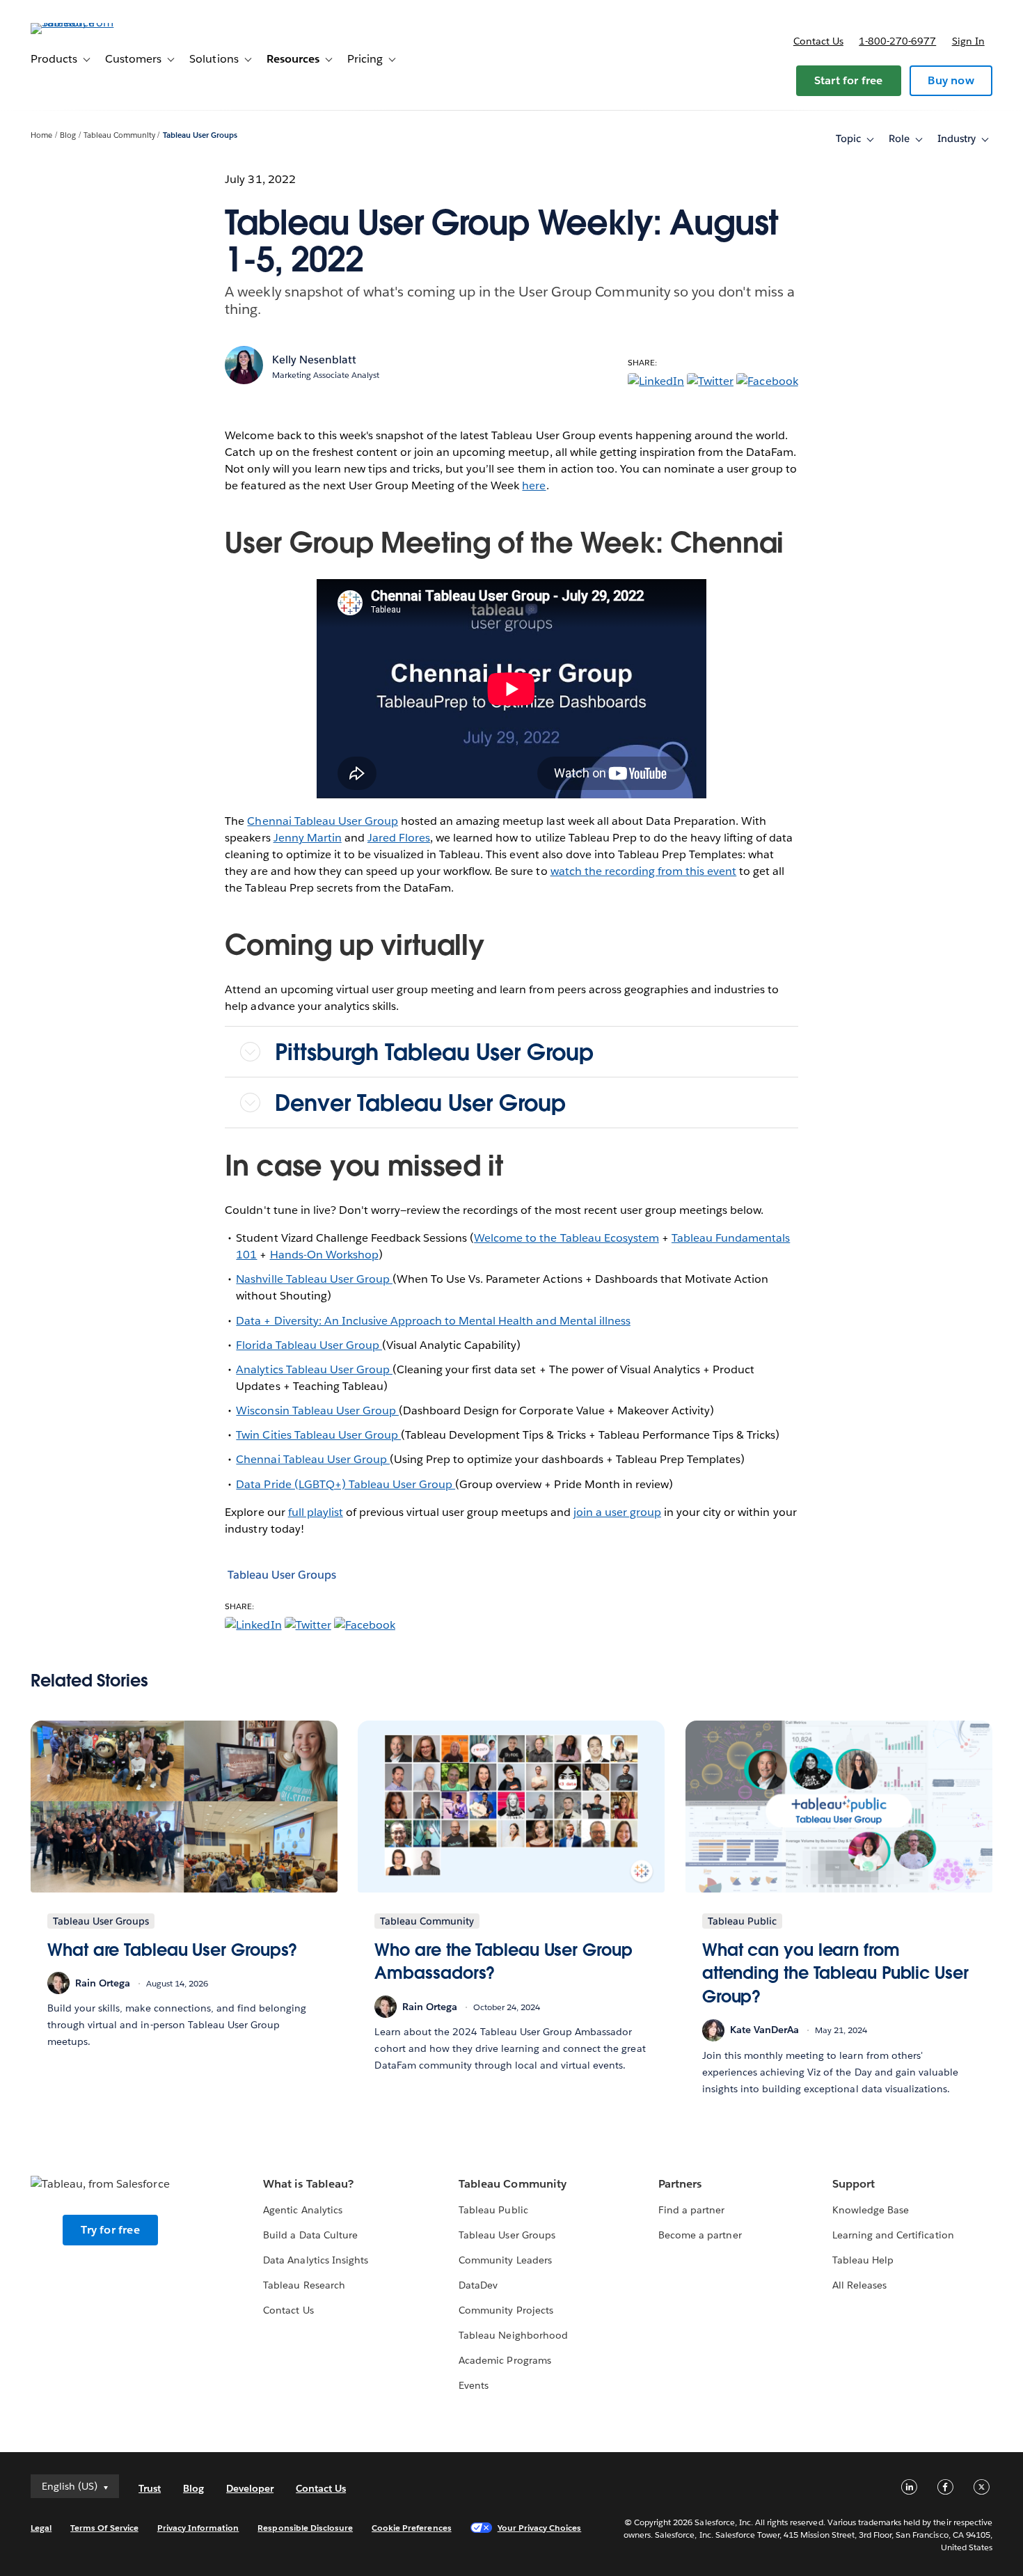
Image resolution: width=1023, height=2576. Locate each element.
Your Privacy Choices (540, 2528)
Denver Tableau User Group (420, 1103)
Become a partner (700, 2235)
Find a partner (691, 2210)
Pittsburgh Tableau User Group (437, 1052)
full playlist (316, 1512)
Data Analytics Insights (315, 2260)
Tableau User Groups (200, 135)
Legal (41, 2528)
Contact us (818, 41)
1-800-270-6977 (897, 41)
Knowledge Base (871, 2210)
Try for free (110, 2230)
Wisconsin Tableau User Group (317, 1411)
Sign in (968, 41)
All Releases (859, 2285)
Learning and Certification (893, 2235)
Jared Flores (399, 838)
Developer (250, 2488)
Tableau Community (119, 135)
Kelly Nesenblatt (314, 359)
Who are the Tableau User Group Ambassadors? (503, 1962)
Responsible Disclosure (305, 2528)
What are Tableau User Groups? (172, 1950)
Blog (68, 135)
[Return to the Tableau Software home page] (83, 23)
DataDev (478, 2285)
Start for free (849, 80)
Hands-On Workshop (324, 1255)
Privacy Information (198, 2528)
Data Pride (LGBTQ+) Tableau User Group (346, 1484)
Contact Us (288, 2310)
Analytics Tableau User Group (314, 1369)
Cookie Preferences (412, 2528)
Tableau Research (304, 2285)
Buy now (951, 80)
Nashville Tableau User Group (314, 1279)
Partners (680, 2184)
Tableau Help (863, 2260)
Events (474, 2385)
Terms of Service (104, 2528)
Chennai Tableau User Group (323, 821)
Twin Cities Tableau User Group (318, 1435)
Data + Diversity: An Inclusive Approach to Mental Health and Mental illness (433, 1321)
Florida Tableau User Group (309, 1345)
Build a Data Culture (310, 2235)
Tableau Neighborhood (513, 2335)
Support (854, 2184)
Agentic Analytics (302, 2210)
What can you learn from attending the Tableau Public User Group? (835, 1973)
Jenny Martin (308, 838)
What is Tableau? (308, 2184)
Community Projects (506, 2310)
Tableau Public (493, 2210)
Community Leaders (505, 2260)
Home (41, 135)
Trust (150, 2488)
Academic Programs (505, 2360)
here (534, 485)
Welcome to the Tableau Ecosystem (566, 1238)
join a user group (617, 1512)
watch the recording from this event (644, 871)
